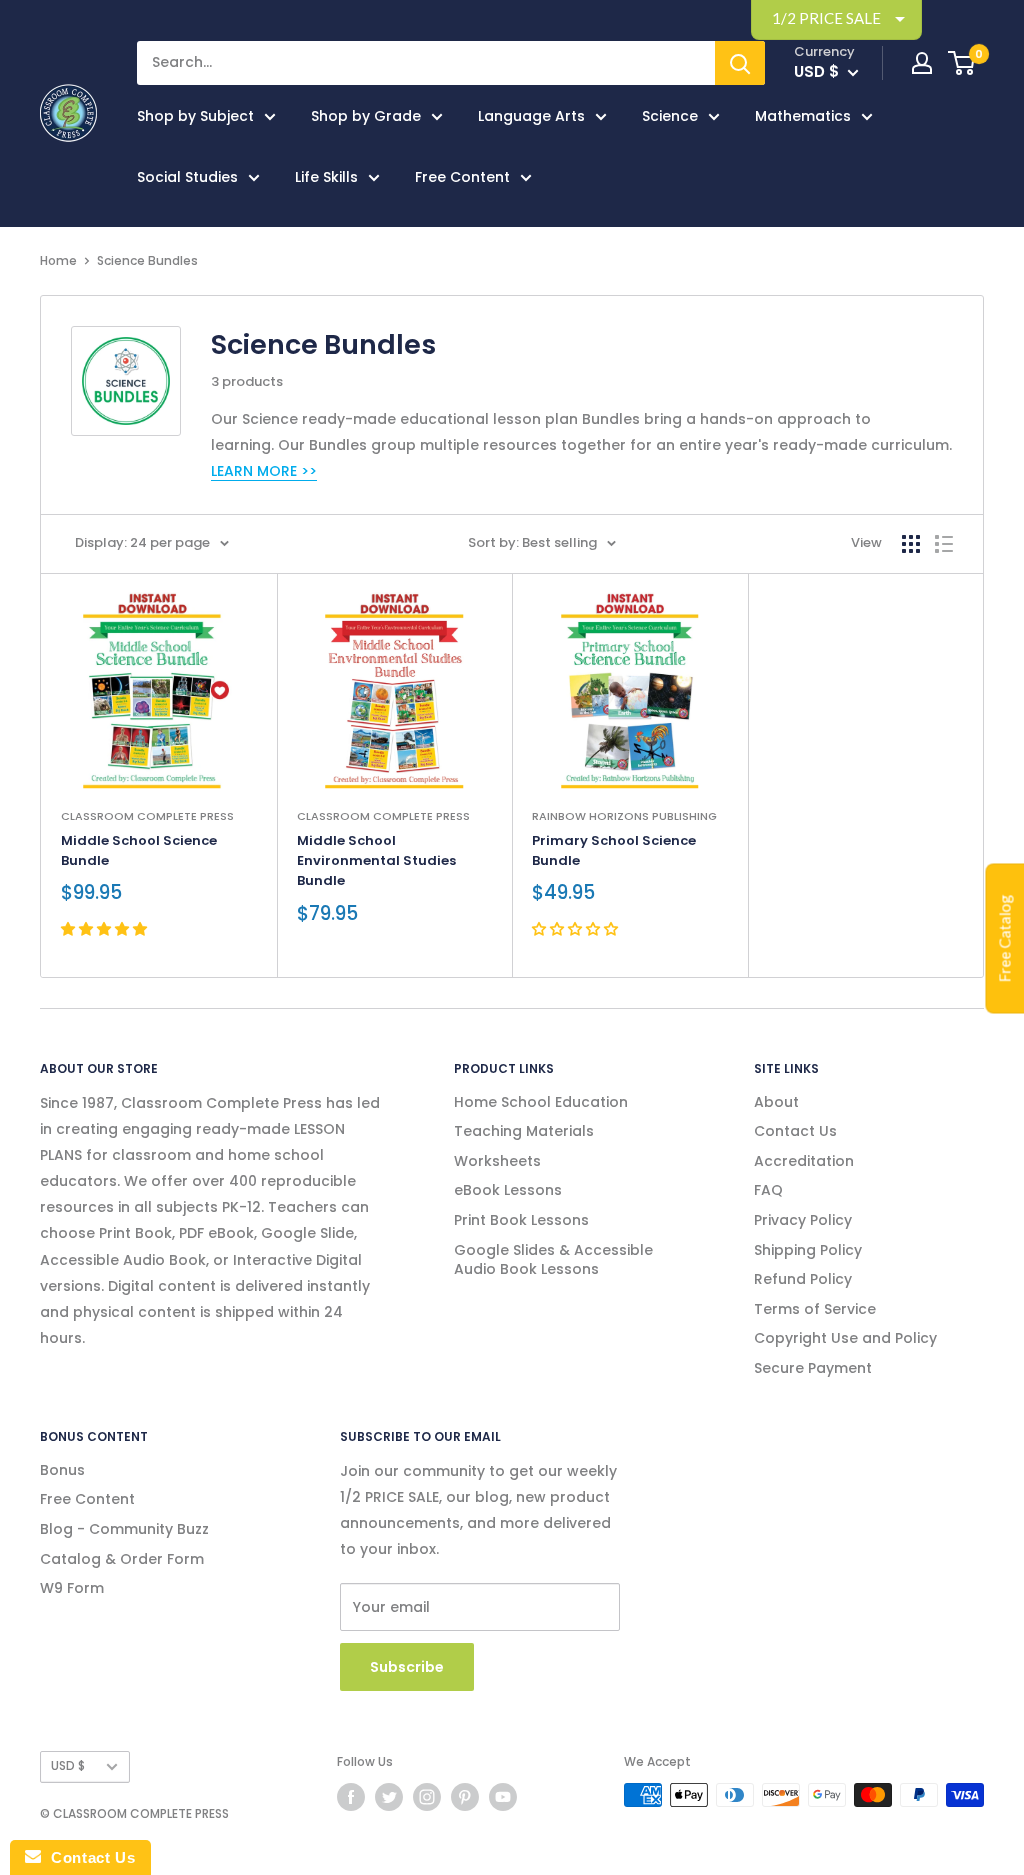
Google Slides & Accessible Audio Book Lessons (553, 1260)
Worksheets (497, 1161)
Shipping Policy (808, 1250)
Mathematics (803, 116)
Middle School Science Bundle (139, 850)
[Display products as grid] (911, 544)
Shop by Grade (366, 116)
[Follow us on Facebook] (351, 1797)
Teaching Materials (524, 1131)
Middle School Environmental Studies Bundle (376, 860)
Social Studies (187, 177)
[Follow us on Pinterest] (465, 1797)
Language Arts (531, 116)
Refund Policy (803, 1279)
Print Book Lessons (521, 1220)
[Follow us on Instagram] (427, 1797)
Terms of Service (815, 1309)
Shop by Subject (195, 116)
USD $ (68, 1766)
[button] (106, 929)
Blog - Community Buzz (124, 1529)
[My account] (922, 63)
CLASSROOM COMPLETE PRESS (147, 816)
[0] (962, 63)
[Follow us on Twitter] (389, 1797)
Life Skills (326, 177)
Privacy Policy (803, 1220)
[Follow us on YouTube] (503, 1797)
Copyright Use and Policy (845, 1338)
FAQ (768, 1190)
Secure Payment (813, 1368)
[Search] (740, 63)
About (776, 1102)
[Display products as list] (944, 544)
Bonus (62, 1470)
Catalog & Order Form (122, 1559)
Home (58, 260)
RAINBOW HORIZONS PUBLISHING (624, 816)
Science (670, 116)
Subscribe (407, 1667)
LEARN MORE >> (264, 471)
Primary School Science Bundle (614, 850)
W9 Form (72, 1588)
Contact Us (795, 1131)
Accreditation (804, 1161)
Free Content (462, 177)
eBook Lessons (508, 1190)
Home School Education (541, 1102)
